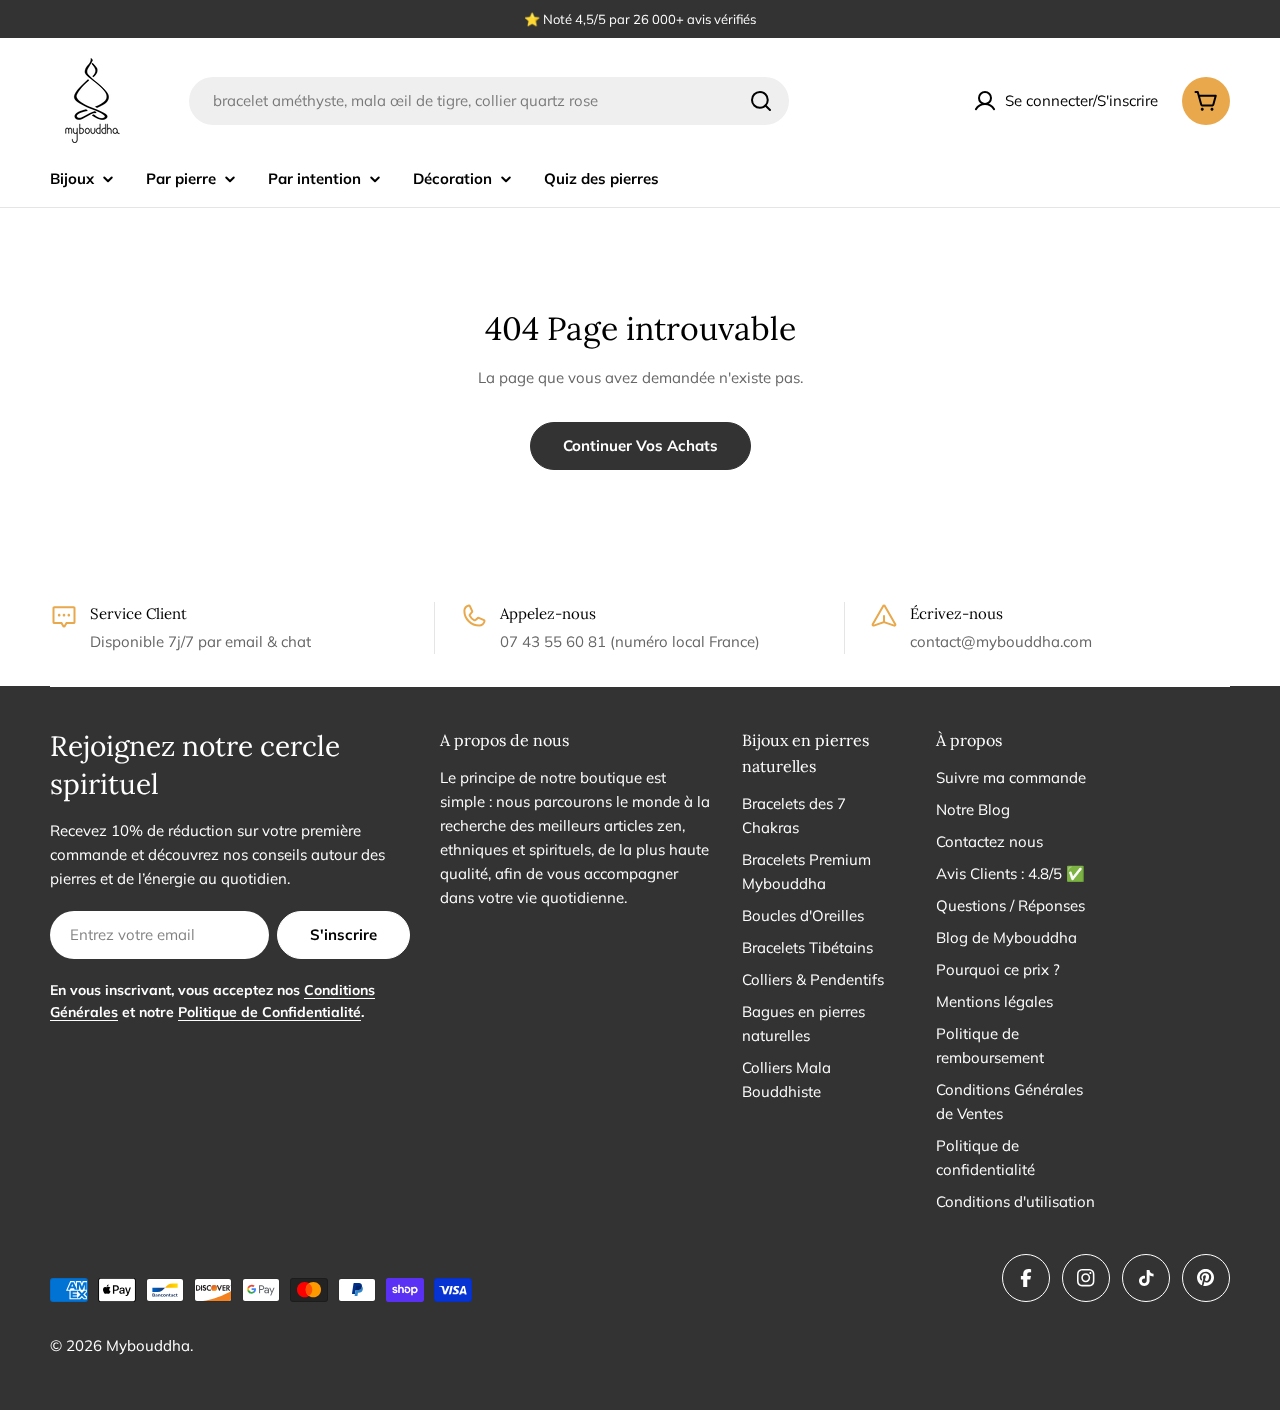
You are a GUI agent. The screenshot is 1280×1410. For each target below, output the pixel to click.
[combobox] (489, 101)
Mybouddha (148, 1345)
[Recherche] (761, 101)
